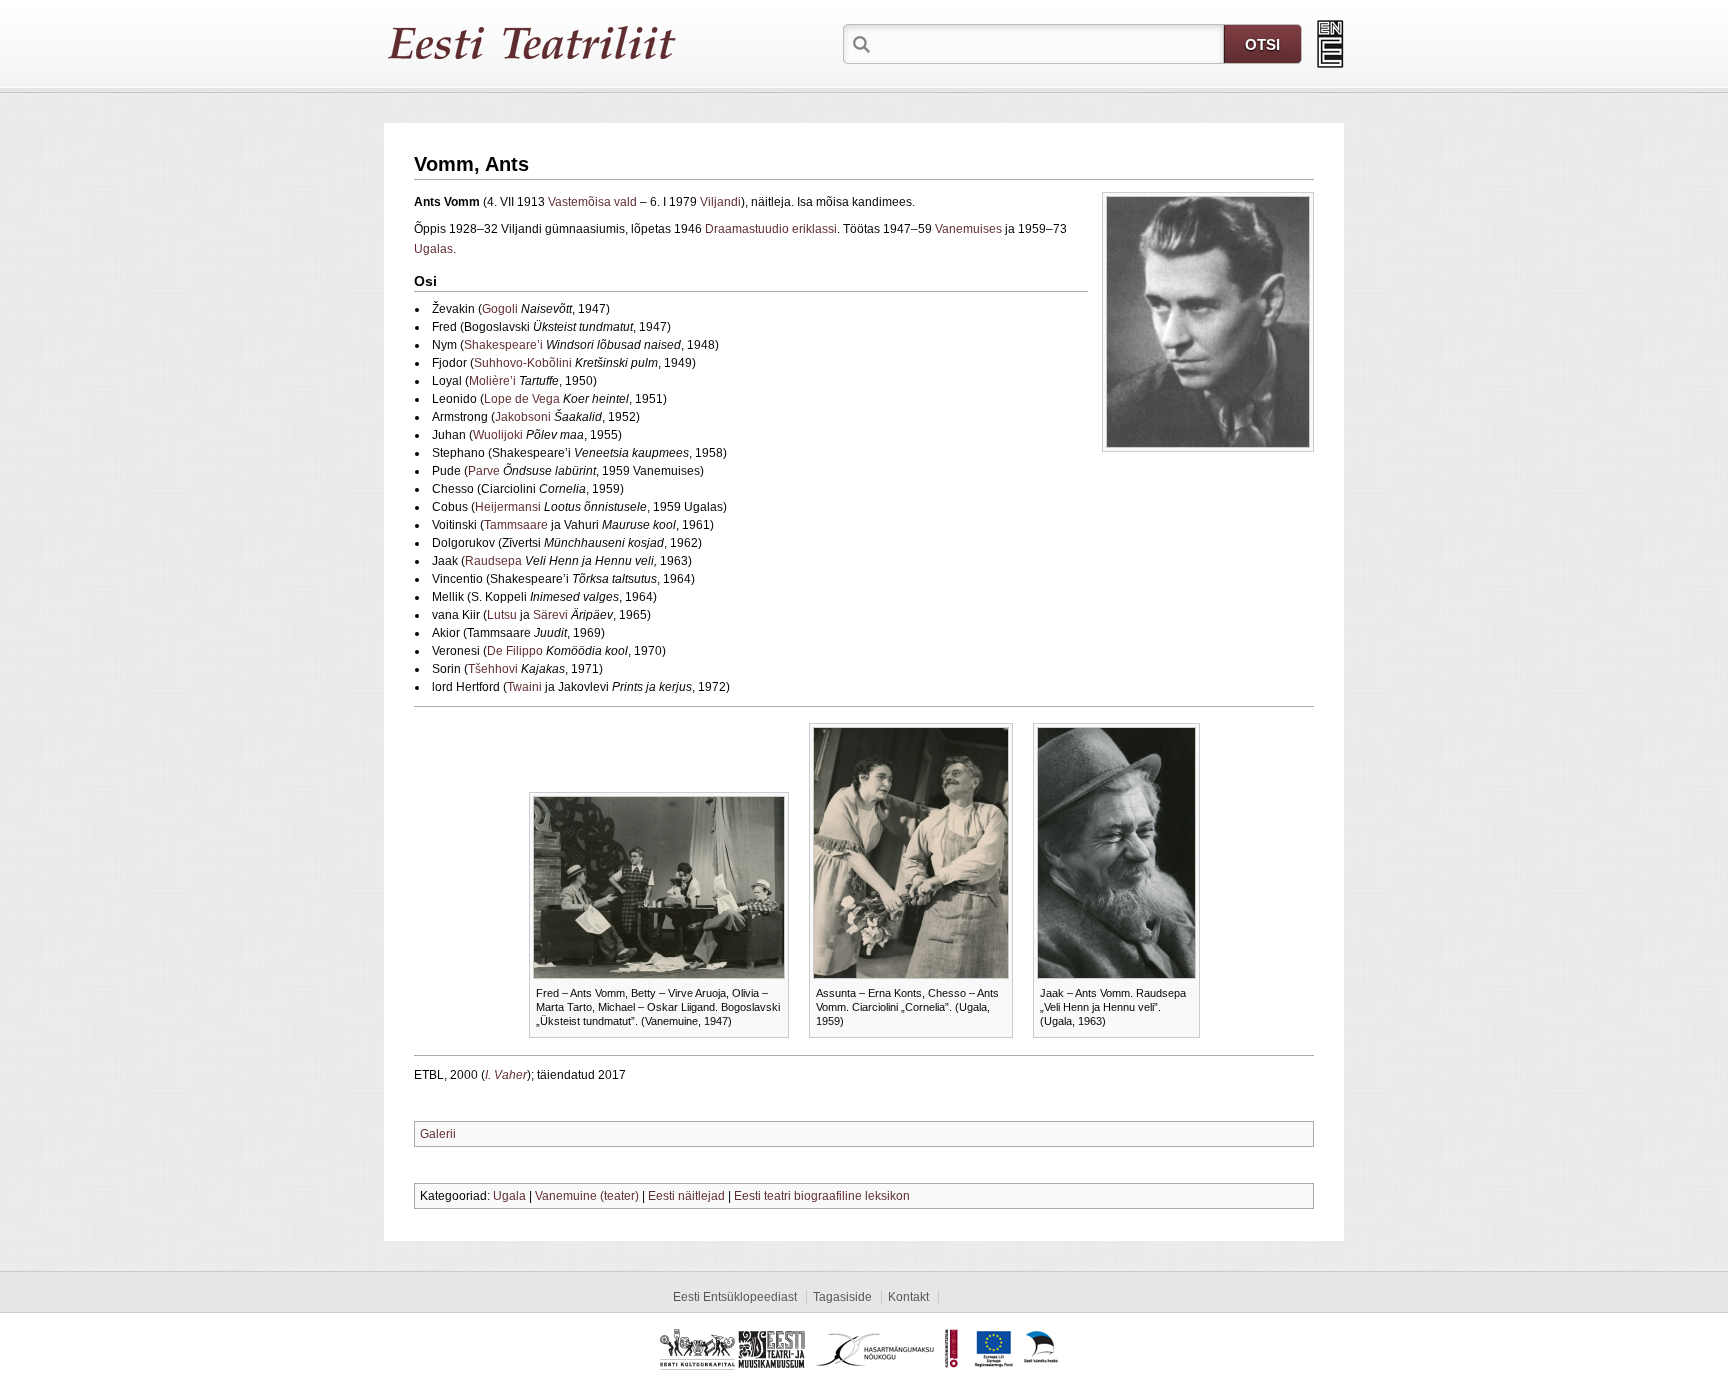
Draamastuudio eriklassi (771, 229)
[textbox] (1049, 43)
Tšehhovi (493, 669)
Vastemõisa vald (592, 202)
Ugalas (433, 249)
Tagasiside (842, 1297)
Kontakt (908, 1297)
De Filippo (515, 651)
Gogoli (500, 309)
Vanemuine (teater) (587, 1196)
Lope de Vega (522, 399)
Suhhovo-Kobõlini (523, 363)
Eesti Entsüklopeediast (735, 1297)
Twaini (524, 687)
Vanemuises (968, 229)
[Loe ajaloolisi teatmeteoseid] (1330, 44)
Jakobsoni (523, 417)
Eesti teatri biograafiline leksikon (822, 1196)
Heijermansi (508, 507)
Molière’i (492, 381)
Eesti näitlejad (686, 1196)
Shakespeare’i (503, 345)
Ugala (509, 1196)
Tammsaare (516, 525)
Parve (484, 471)
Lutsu (502, 615)
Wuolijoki (498, 435)
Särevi (550, 615)
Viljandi (720, 202)
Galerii (438, 1134)
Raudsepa (493, 561)
